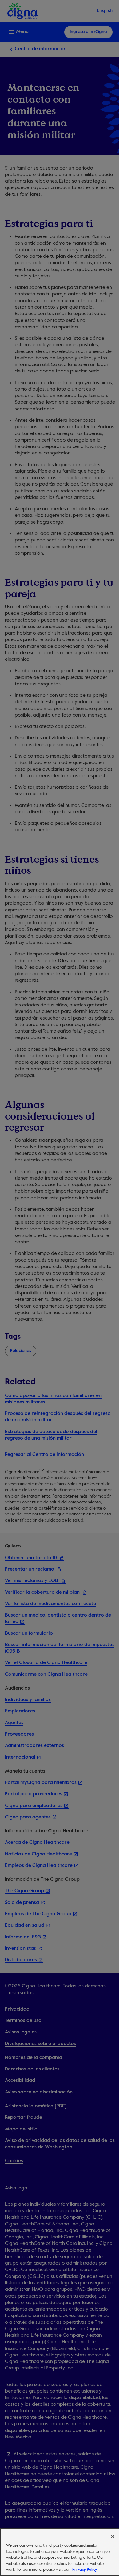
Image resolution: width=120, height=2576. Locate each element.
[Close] (113, 2537)
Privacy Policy (85, 2570)
